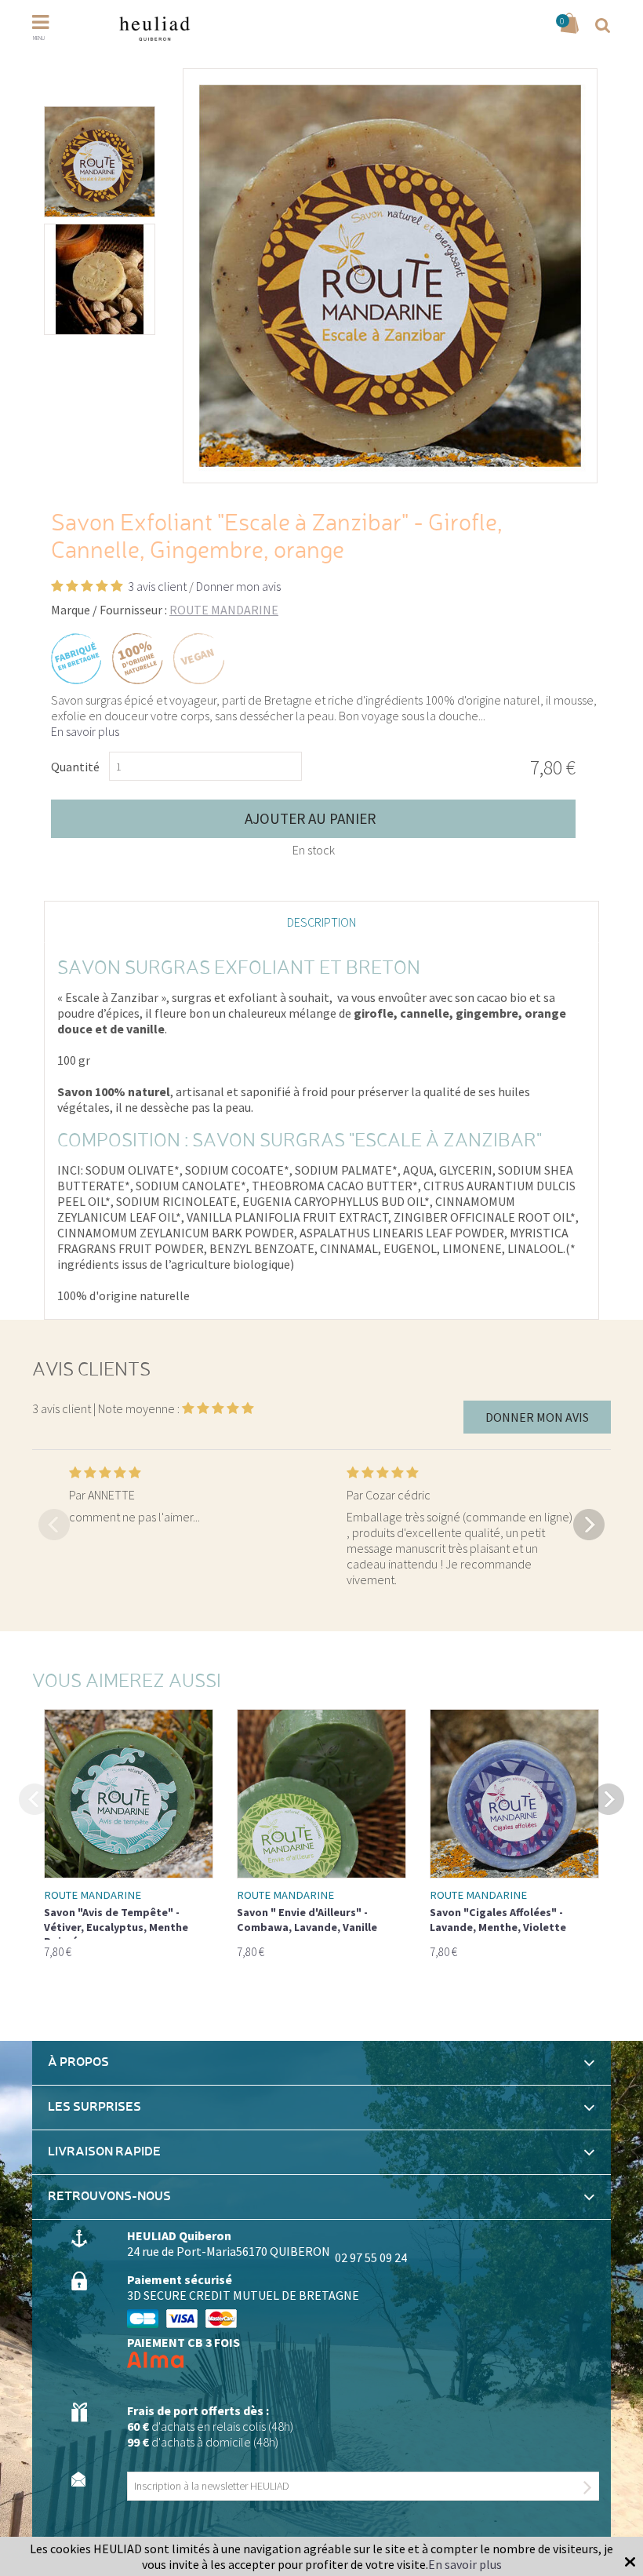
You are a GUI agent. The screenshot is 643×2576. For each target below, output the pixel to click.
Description (321, 922)
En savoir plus (85, 731)
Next (589, 1524)
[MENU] (50, 22)
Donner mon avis (238, 586)
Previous (54, 1524)
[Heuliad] (154, 28)
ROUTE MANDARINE (224, 610)
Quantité (75, 767)
